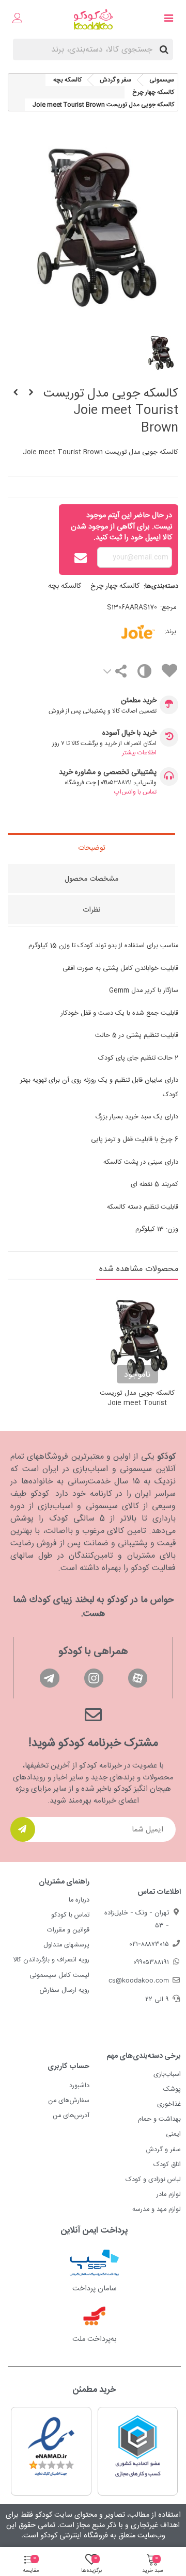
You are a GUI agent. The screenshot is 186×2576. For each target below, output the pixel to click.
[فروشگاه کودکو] (93, 19)
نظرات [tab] (91, 910)
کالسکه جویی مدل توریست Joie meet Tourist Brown (137, 1404)
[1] (23, 1829)
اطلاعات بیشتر (139, 753)
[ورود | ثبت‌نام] (18, 20)
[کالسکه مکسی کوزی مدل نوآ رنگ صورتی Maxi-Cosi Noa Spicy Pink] (16, 393)
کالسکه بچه (65, 586)
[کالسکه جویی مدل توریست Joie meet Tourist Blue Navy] (31, 393)
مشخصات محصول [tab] (91, 879)
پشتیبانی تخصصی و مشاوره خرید (108, 773)
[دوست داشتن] (169, 673)
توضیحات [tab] (92, 848)
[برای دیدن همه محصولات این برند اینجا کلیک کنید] (123, 632)
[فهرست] (168, 20)
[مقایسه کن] (144, 674)
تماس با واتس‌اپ (135, 792)
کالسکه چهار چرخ (115, 586)
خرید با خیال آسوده (129, 733)
